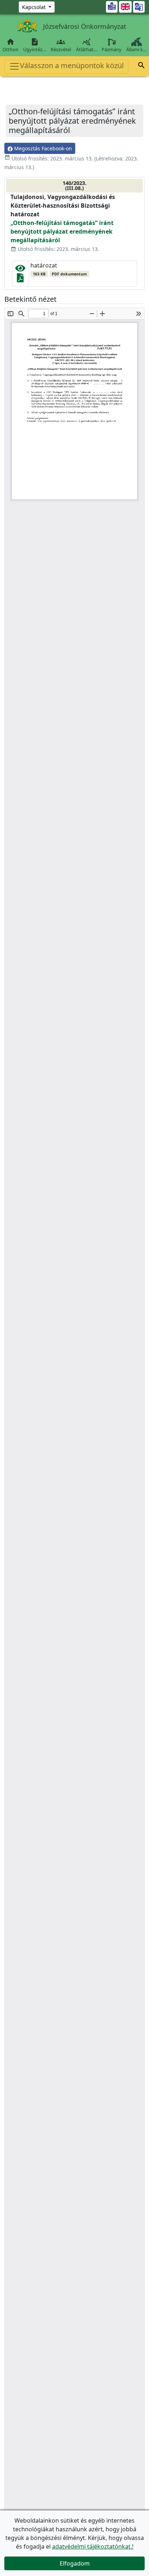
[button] (141, 66)
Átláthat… (86, 45)
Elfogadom (75, 2563)
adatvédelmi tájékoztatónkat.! (93, 2546)
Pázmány (112, 49)
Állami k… (136, 49)
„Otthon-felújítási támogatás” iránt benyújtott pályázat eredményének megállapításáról (62, 231)
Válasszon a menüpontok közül (72, 65)
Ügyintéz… (35, 45)
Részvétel (61, 45)
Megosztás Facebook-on (42, 148)
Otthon (10, 45)
